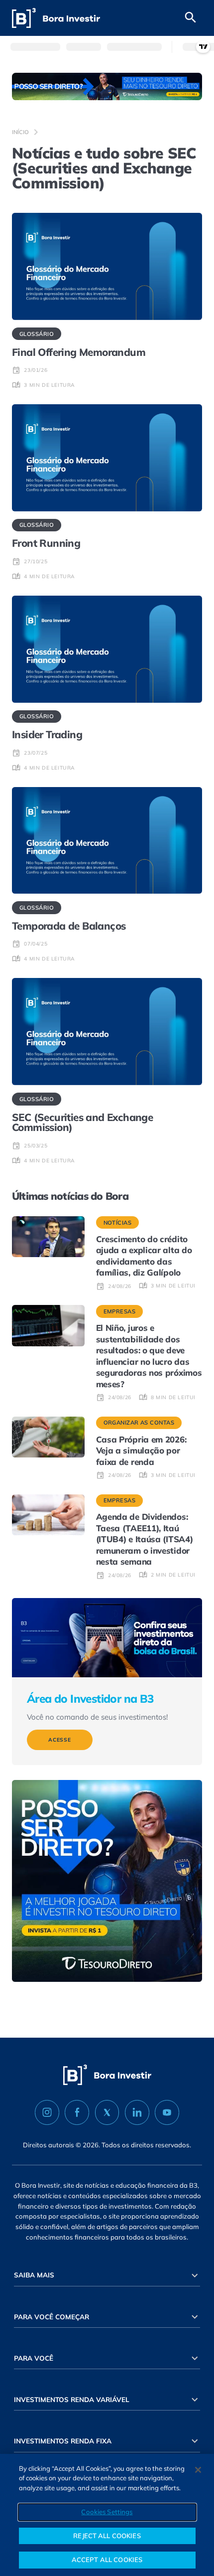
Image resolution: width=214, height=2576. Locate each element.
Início (20, 132)
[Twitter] (107, 2112)
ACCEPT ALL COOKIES (107, 2560)
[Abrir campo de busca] (191, 18)
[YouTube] (167, 2112)
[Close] (198, 2470)
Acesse (60, 1740)
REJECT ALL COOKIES (107, 2536)
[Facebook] (77, 2112)
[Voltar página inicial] (56, 18)
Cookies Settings (107, 2512)
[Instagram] (47, 2112)
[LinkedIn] (137, 2112)
